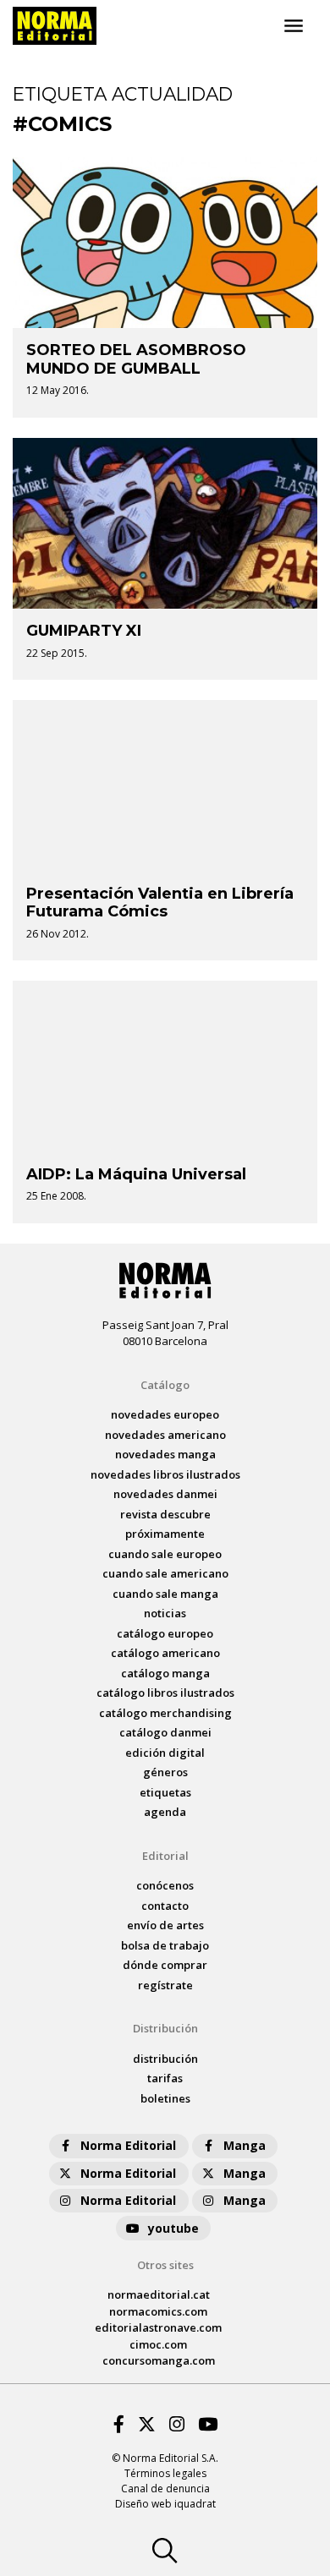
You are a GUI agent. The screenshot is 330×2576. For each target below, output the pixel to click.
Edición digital (165, 1753)
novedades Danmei (165, 1494)
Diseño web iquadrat (165, 2504)
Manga (245, 2145)
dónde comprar (165, 1965)
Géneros (165, 1772)
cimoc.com (158, 2344)
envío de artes (165, 1925)
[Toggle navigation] (294, 26)
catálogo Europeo (165, 1633)
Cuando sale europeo (165, 1554)
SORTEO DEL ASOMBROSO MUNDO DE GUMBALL (136, 359)
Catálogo (165, 1385)
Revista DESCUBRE (165, 1514)
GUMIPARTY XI (84, 631)
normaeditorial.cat (159, 2294)
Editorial (165, 1856)
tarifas (165, 2078)
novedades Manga (165, 1454)
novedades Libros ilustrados (165, 1474)
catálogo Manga (165, 1673)
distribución (165, 2059)
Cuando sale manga (165, 1594)
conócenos (165, 1885)
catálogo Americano (165, 1653)
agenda (165, 1812)
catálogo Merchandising (165, 1713)
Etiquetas (165, 1792)
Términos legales (165, 2473)
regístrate (165, 1985)
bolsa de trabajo (165, 1945)
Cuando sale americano (165, 1573)
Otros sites (165, 2265)
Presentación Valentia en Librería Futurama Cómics (160, 903)
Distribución (165, 2028)
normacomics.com (158, 2311)
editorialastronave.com (158, 2327)
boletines (165, 2098)
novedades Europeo (165, 1414)
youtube (173, 2228)
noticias (165, 1613)
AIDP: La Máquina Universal (136, 1174)
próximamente (165, 1534)
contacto (165, 1906)
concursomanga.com (159, 2360)
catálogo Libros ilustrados (165, 1693)
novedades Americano (165, 1435)
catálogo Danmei (165, 1732)
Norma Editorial (128, 2145)
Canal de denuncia (165, 2488)
